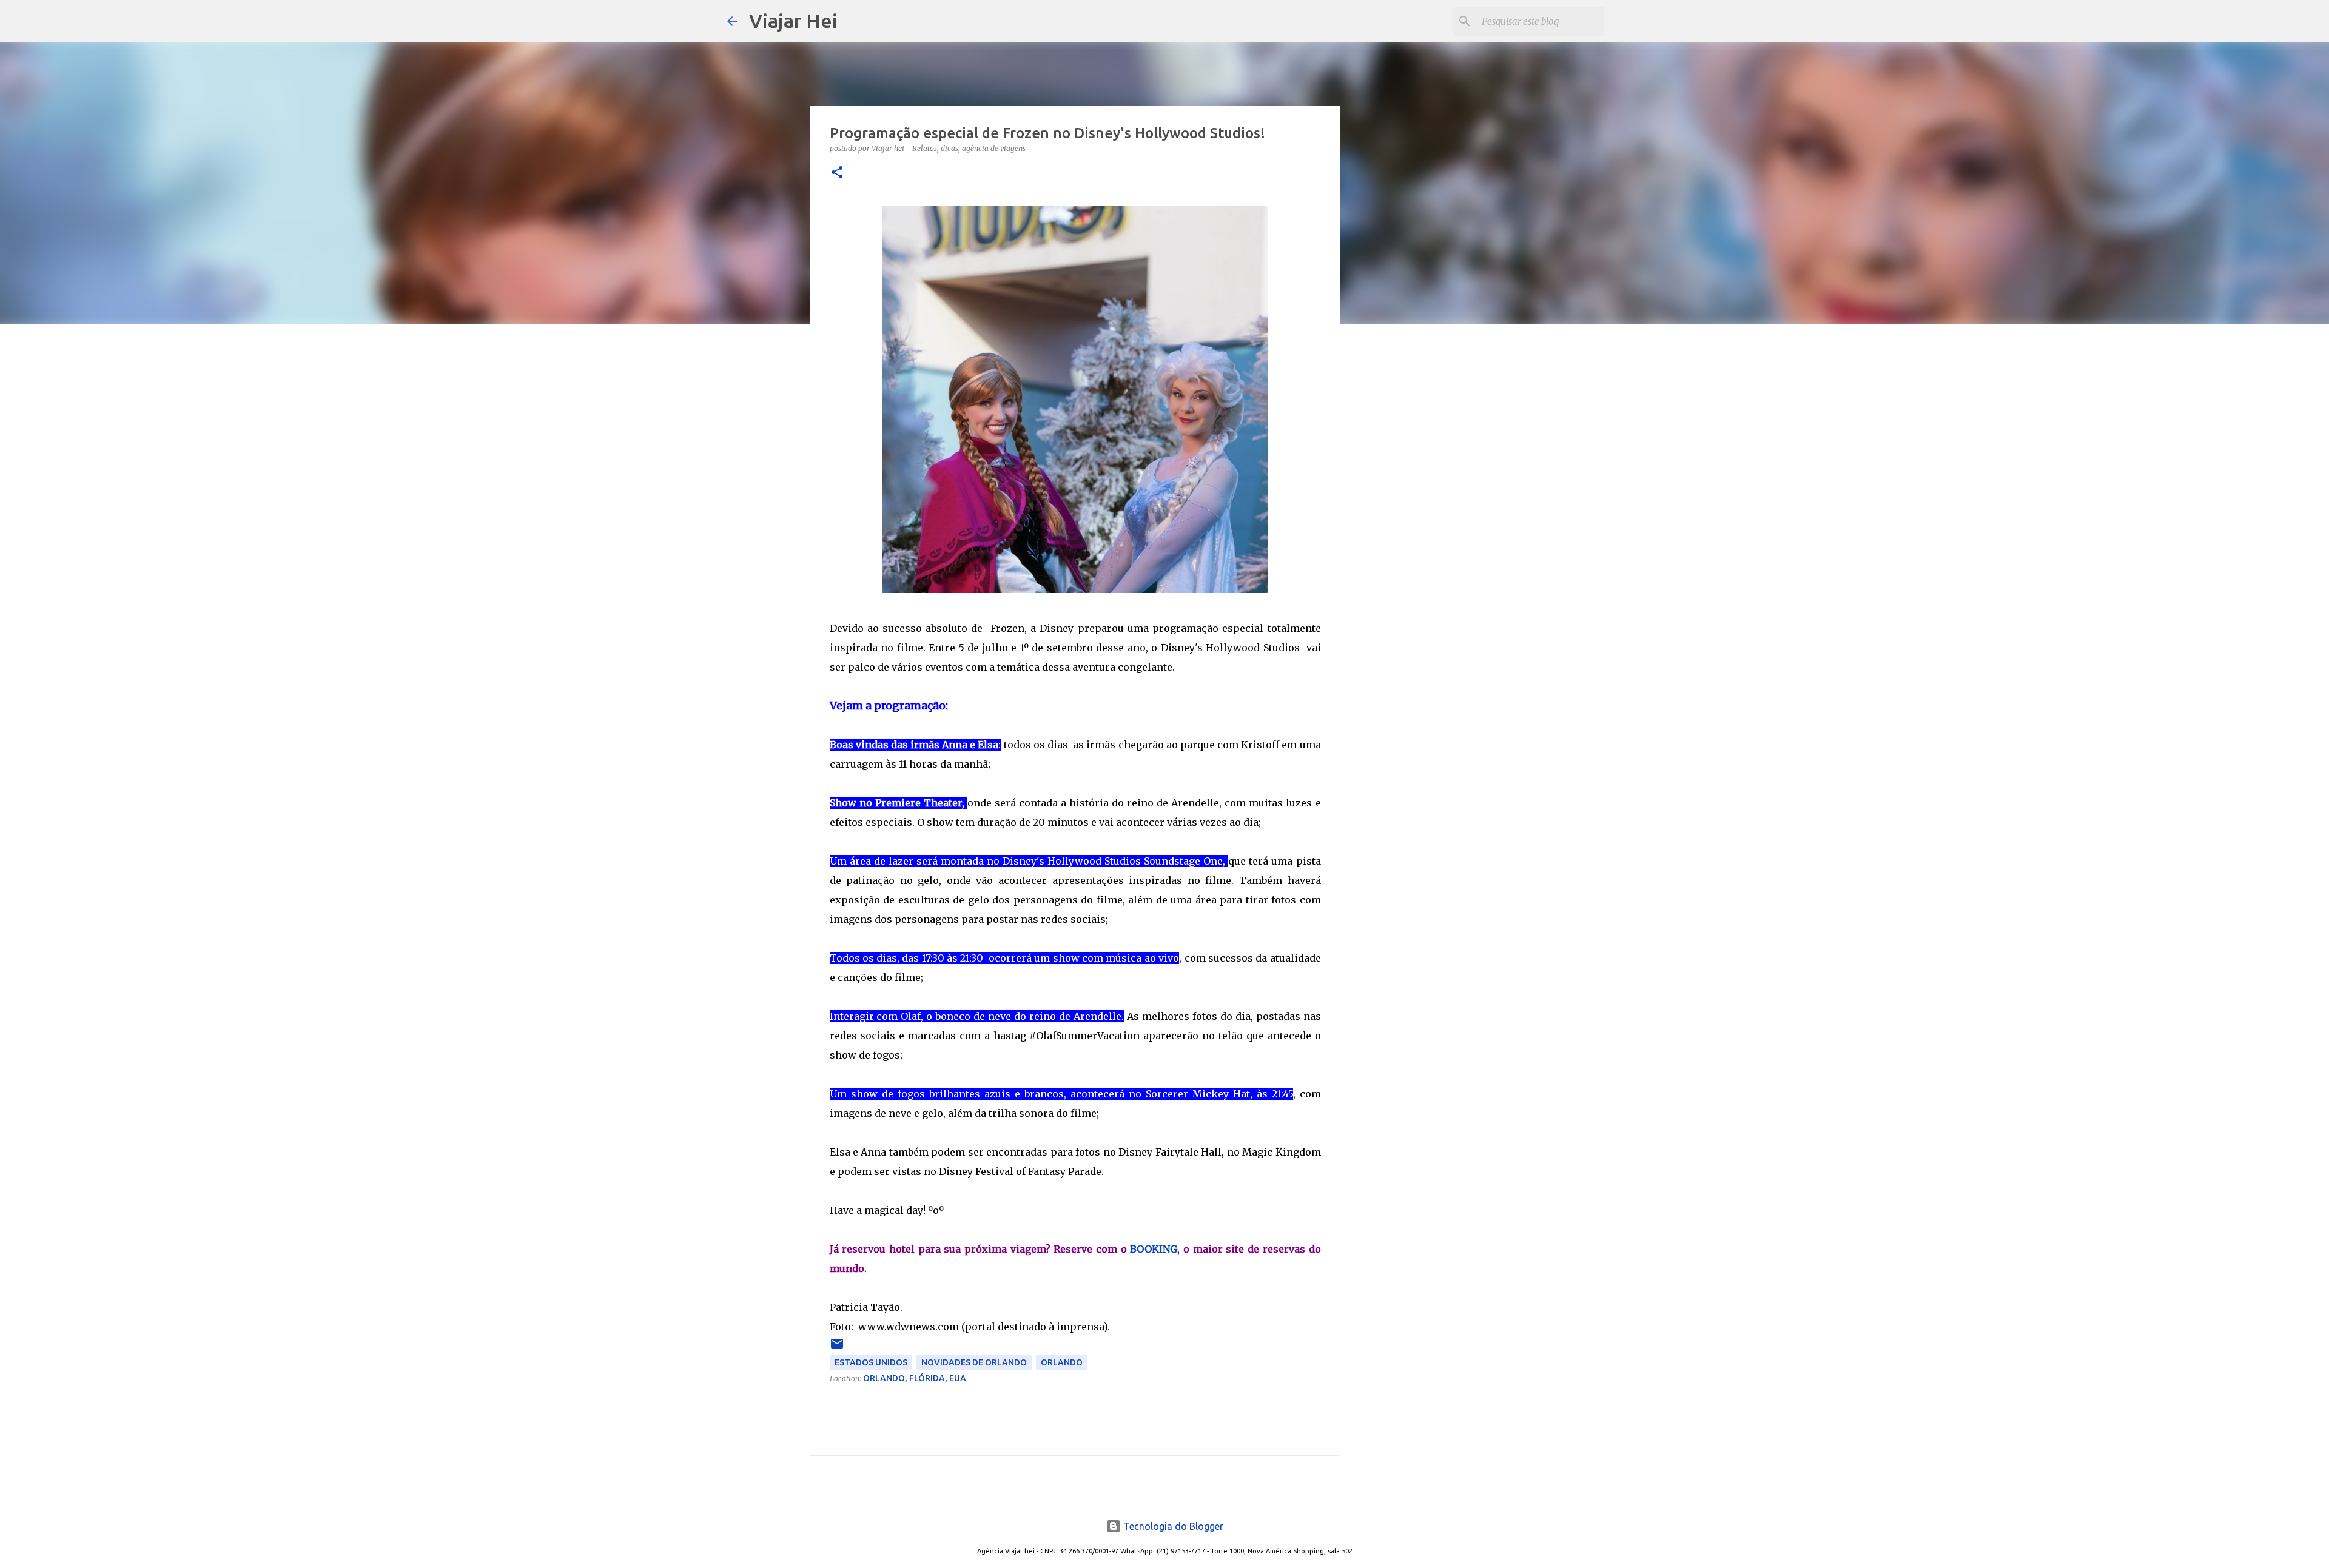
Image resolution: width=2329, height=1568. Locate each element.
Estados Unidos (871, 1362)
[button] (837, 173)
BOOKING (1154, 1249)
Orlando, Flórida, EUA (915, 1378)
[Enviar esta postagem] (837, 1348)
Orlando (1062, 1362)
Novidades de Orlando (974, 1362)
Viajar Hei (793, 21)
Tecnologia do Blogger (1172, 1526)
